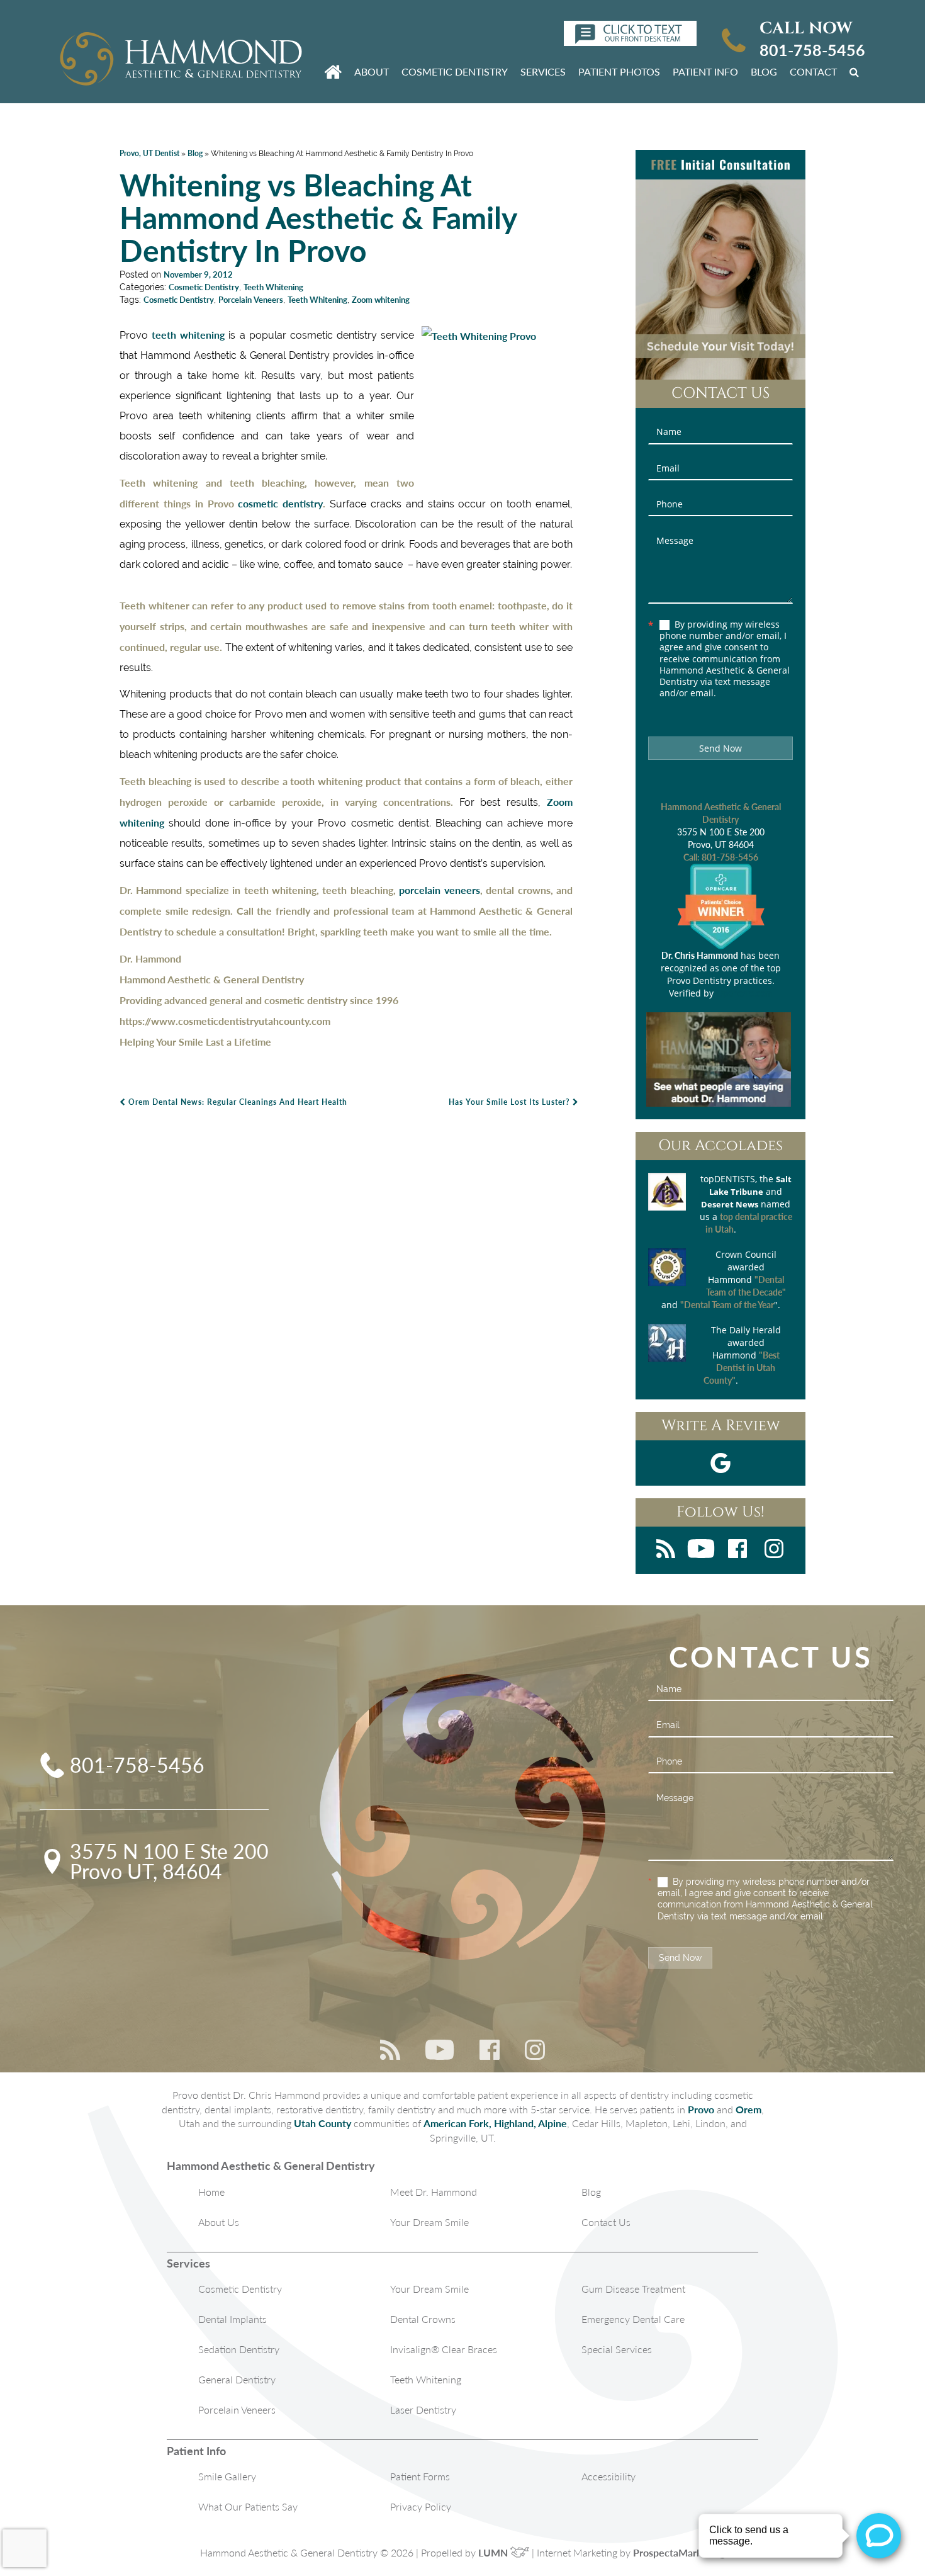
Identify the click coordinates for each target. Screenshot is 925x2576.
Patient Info (705, 71)
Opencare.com (744, 993)
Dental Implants (233, 2319)
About (372, 71)
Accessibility (608, 2476)
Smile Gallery (227, 2476)
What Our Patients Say (248, 2506)
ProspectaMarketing (679, 2552)
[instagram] (774, 1550)
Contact (813, 71)
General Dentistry (237, 2379)
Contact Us (606, 2222)
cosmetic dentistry (280, 503)
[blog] (666, 1550)
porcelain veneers (439, 890)
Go (856, 71)
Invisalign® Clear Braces (444, 2349)
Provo (701, 2109)
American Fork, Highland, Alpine (495, 2123)
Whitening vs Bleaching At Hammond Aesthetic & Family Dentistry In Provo (318, 217)
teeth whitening (188, 335)
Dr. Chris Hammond (700, 955)
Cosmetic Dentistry (455, 71)
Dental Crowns (423, 2319)
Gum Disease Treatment (633, 2289)
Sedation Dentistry (239, 2349)
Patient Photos (619, 71)
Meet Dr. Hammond (434, 2192)
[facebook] (737, 1550)
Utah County (322, 2123)
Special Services (617, 2349)
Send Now (720, 748)
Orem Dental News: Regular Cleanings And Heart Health (237, 1102)
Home (211, 2192)
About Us (219, 2222)
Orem (748, 2109)
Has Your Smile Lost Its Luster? (511, 1102)
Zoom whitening (381, 300)
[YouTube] (701, 1550)
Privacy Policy (421, 2506)
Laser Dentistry (423, 2409)
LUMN (494, 2552)
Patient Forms (420, 2476)
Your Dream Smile (429, 2222)
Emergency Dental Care (633, 2319)
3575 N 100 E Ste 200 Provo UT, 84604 (169, 1861)
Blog (764, 71)
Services (543, 71)
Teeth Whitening (273, 287)
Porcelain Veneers (251, 300)
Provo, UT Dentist (149, 153)
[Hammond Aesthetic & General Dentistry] (181, 60)
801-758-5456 (812, 50)
